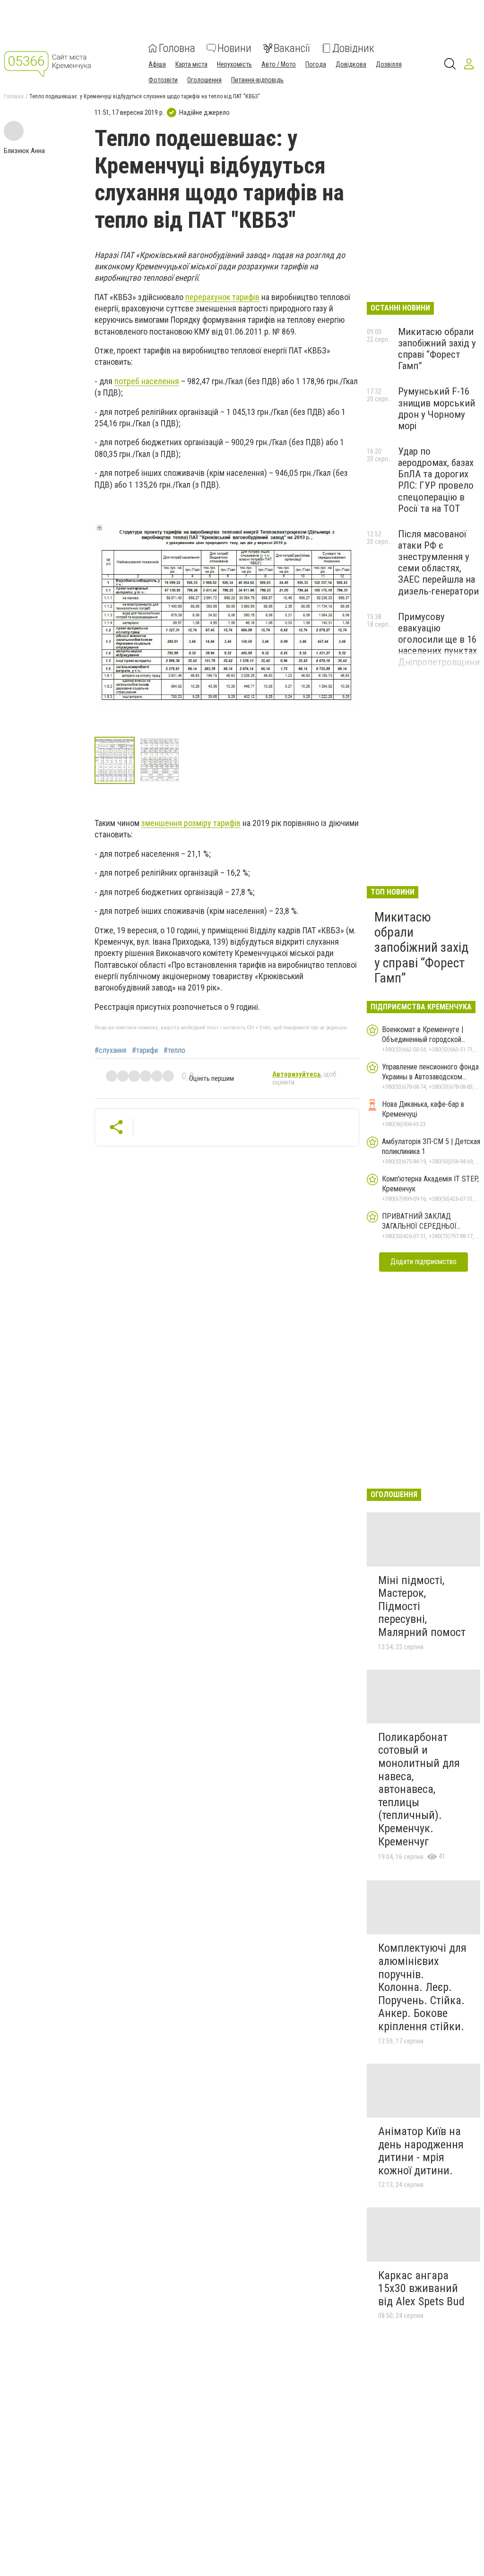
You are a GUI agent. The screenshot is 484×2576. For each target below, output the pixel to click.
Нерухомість (234, 64)
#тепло (174, 1051)
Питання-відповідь (257, 80)
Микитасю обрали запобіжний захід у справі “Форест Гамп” (437, 349)
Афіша (157, 64)
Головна (177, 48)
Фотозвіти (163, 80)
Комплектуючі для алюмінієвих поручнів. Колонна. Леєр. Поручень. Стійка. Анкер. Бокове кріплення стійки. (422, 1987)
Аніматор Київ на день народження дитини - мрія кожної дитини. (421, 2151)
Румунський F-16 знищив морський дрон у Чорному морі (436, 408)
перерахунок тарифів (222, 297)
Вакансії (292, 48)
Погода (316, 64)
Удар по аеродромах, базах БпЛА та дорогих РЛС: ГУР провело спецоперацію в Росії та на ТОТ (436, 480)
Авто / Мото (279, 64)
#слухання (110, 1051)
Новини (234, 48)
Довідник (353, 48)
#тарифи (145, 1051)
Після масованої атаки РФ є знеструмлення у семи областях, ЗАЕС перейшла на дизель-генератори (438, 563)
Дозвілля (389, 64)
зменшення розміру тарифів (191, 823)
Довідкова (351, 64)
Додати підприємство (423, 1262)
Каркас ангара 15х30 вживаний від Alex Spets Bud (421, 2288)
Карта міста (191, 64)
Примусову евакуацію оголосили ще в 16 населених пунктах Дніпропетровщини (439, 640)
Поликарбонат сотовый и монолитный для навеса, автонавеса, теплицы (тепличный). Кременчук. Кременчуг (419, 1789)
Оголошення (204, 80)
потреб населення (147, 381)
